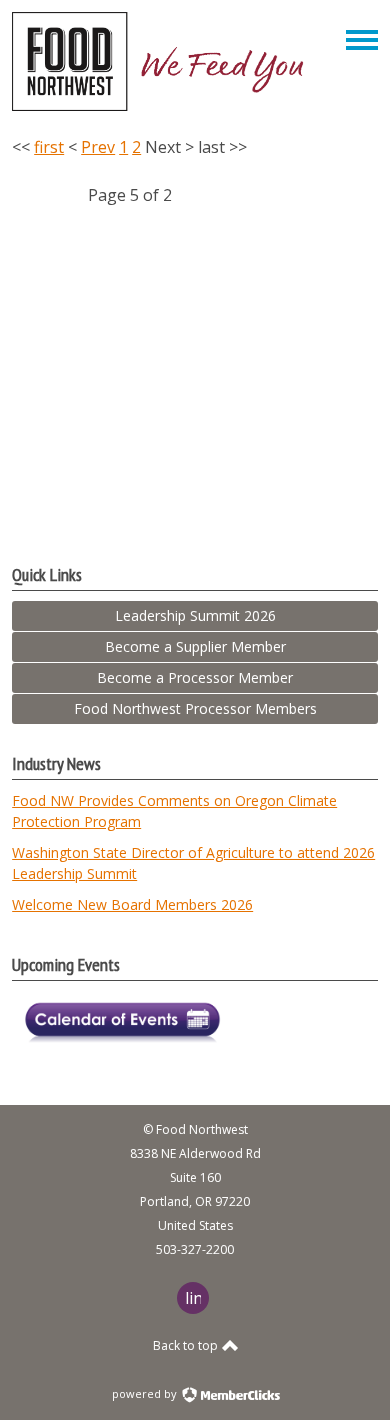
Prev (98, 147)
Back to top (187, 1345)
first (49, 147)
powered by (146, 1393)
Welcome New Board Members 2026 (132, 904)
